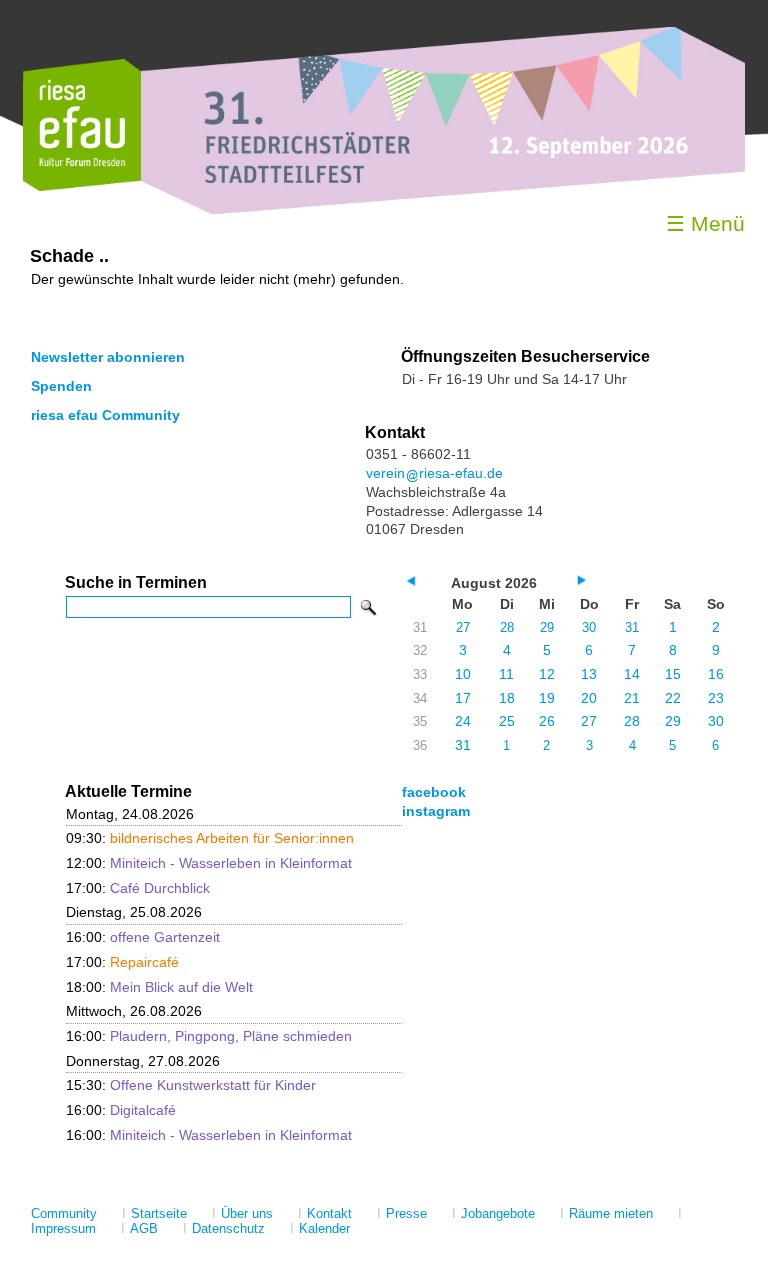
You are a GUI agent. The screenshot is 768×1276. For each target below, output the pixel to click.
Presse (406, 1213)
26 (547, 721)
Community (64, 1213)
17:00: (138, 888)
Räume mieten (611, 1213)
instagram (436, 811)
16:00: (143, 937)
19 (547, 698)
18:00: (159, 987)
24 (463, 721)
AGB (144, 1228)
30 (589, 627)
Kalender (324, 1228)
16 (716, 674)
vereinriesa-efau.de (434, 473)
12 (547, 674)
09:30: (210, 838)
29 (547, 627)
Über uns (247, 1213)
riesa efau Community (105, 415)
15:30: (191, 1085)
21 (632, 698)
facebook (434, 792)
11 (506, 674)
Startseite (159, 1213)
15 (673, 674)
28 (507, 627)
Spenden (61, 386)
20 (589, 698)
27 (463, 627)
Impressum (63, 1228)
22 (673, 698)
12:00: (209, 863)
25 (507, 721)
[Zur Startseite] (82, 186)
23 (716, 698)
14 (632, 674)
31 (632, 627)
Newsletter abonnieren (108, 357)
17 (463, 698)
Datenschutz (228, 1228)
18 (507, 698)
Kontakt (329, 1213)
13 (589, 674)
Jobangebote (498, 1213)
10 (463, 674)
